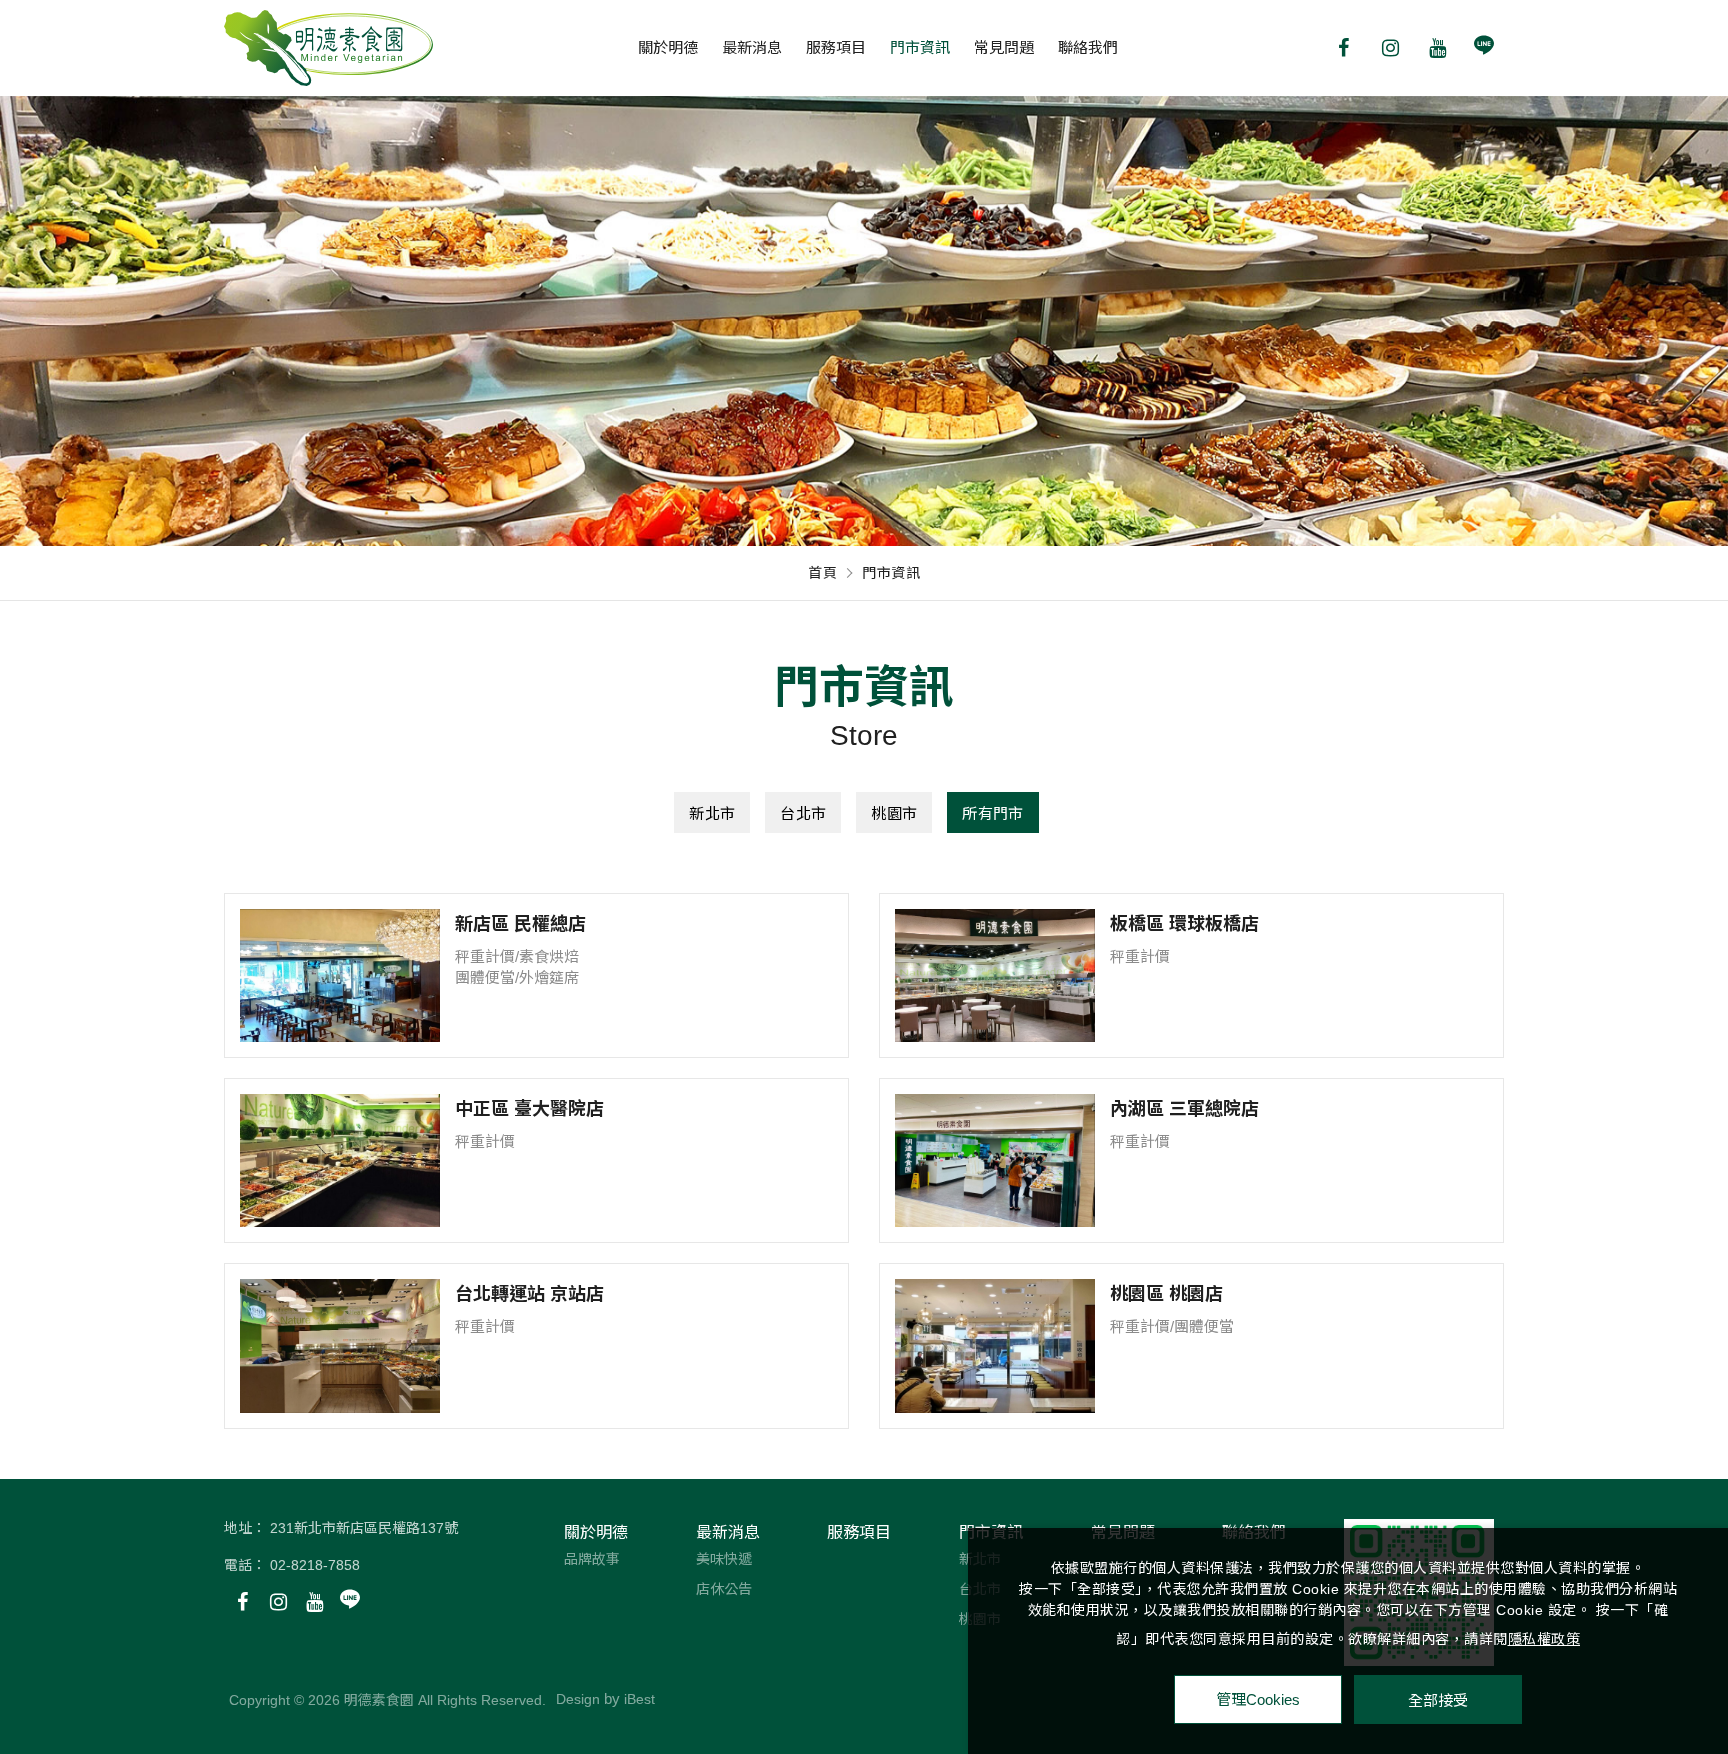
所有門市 (992, 813)
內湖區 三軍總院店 (1184, 1109)
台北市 (803, 813)
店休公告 (724, 1589)
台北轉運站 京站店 (529, 1294)
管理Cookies (1258, 1699)
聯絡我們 (1088, 47)
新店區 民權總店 (520, 924)
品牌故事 (592, 1559)
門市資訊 (920, 47)
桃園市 (894, 813)
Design (578, 1699)
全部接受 (1438, 1699)
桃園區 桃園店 (1166, 1294)
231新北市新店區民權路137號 (364, 1528)
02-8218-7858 (315, 1565)
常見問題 (1004, 47)
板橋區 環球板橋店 (1184, 924)
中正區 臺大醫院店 (529, 1109)
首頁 (822, 573)
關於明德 (668, 47)
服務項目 (836, 47)
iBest (639, 1699)
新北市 (712, 813)
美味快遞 (724, 1559)
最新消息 (752, 47)
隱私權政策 (1544, 1639)
